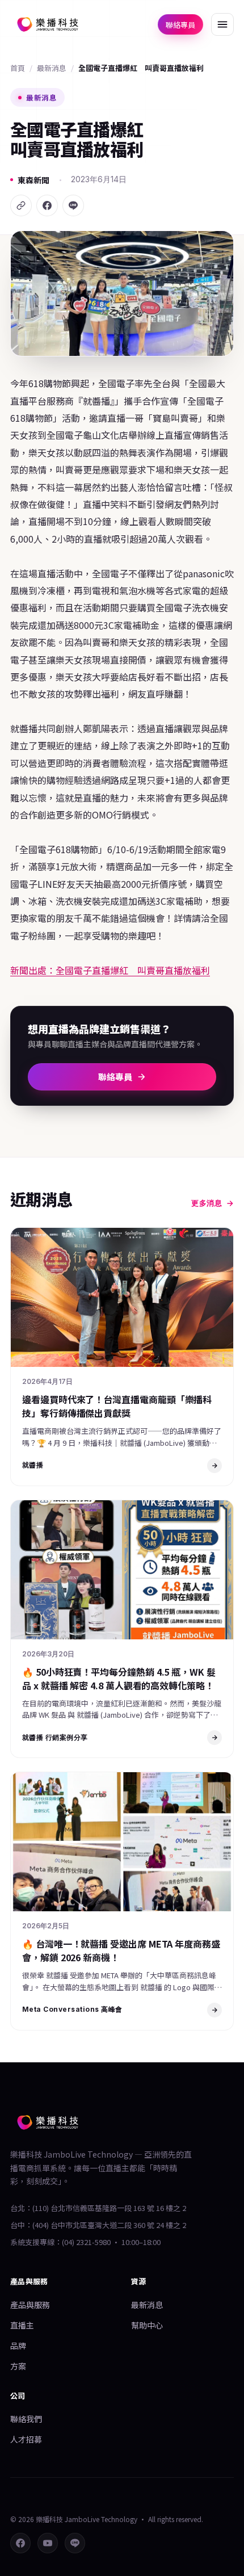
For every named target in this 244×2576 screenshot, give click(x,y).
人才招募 (26, 2439)
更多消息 (207, 1203)
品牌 (18, 2346)
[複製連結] (21, 205)
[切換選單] (222, 24)
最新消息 (52, 68)
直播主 (22, 2325)
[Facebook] (47, 205)
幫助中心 (147, 2325)
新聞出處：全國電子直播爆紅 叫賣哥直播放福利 (110, 970)
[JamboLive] (48, 24)
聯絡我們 (26, 2419)
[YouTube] (48, 2543)
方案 (18, 2366)
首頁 (18, 68)
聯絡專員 (180, 25)
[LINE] (73, 205)
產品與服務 (30, 2305)
